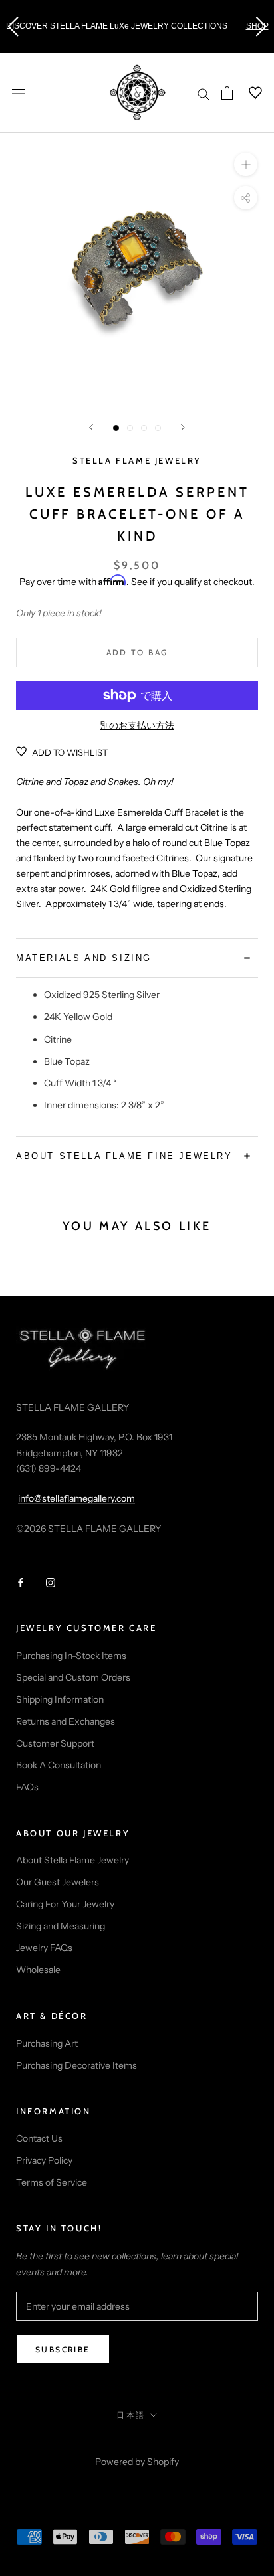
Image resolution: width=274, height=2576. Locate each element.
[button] (13, 27)
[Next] (183, 427)
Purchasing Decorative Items (76, 2065)
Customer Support (55, 1743)
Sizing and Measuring (61, 1926)
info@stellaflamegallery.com (76, 1498)
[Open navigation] (19, 93)
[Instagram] (51, 1582)
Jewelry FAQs (44, 1948)
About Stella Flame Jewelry (72, 1860)
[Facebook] (21, 1582)
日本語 (131, 2415)
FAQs (27, 1787)
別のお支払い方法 (137, 725)
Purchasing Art (47, 2043)
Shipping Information (60, 1699)
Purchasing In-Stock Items (71, 1656)
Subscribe (63, 2349)
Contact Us (39, 2138)
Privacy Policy (44, 2160)
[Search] (204, 93)
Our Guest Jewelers (58, 1882)
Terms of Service (52, 2182)
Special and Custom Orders (73, 1677)
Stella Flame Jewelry (137, 460)
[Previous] (91, 427)
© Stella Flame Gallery (137, 2444)
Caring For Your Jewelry (65, 1904)
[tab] (137, 958)
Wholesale (38, 1970)
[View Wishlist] (247, 93)
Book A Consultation (59, 1765)
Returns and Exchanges (66, 1721)
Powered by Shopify (137, 2462)
